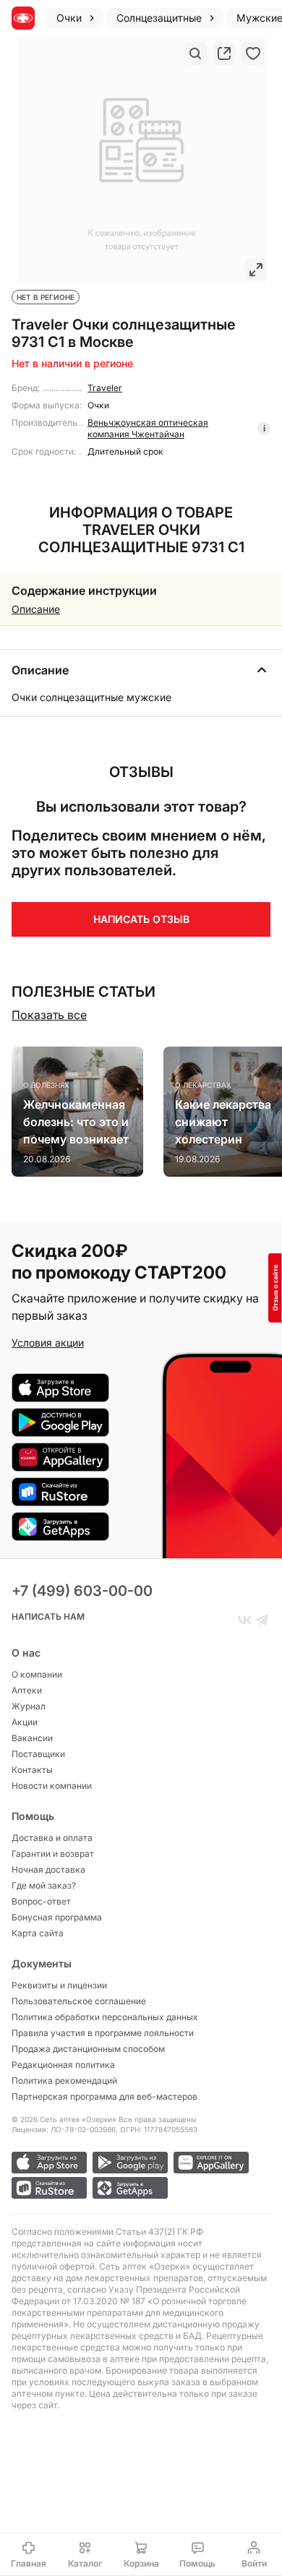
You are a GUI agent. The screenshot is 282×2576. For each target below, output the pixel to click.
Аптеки (27, 1690)
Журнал (29, 1706)
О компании (37, 1674)
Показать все (49, 1015)
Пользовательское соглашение (79, 2001)
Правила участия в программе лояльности (103, 2033)
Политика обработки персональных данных (105, 2017)
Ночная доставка (48, 1869)
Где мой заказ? (44, 1885)
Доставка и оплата (52, 1838)
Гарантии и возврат (53, 1854)
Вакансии (32, 1738)
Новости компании (52, 1786)
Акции (25, 1722)
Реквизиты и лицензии (59, 1985)
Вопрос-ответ (41, 1901)
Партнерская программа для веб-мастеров (104, 2096)
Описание (36, 609)
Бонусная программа (57, 1917)
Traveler (105, 388)
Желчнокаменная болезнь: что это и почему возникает (76, 1122)
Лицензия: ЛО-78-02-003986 (64, 2129)
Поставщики (38, 1754)
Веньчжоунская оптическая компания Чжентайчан (148, 428)
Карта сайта (38, 1933)
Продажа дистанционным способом (88, 2049)
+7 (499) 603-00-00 (82, 1591)
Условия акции (48, 1343)
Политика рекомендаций (64, 2081)
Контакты (32, 1770)
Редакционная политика (63, 2065)
